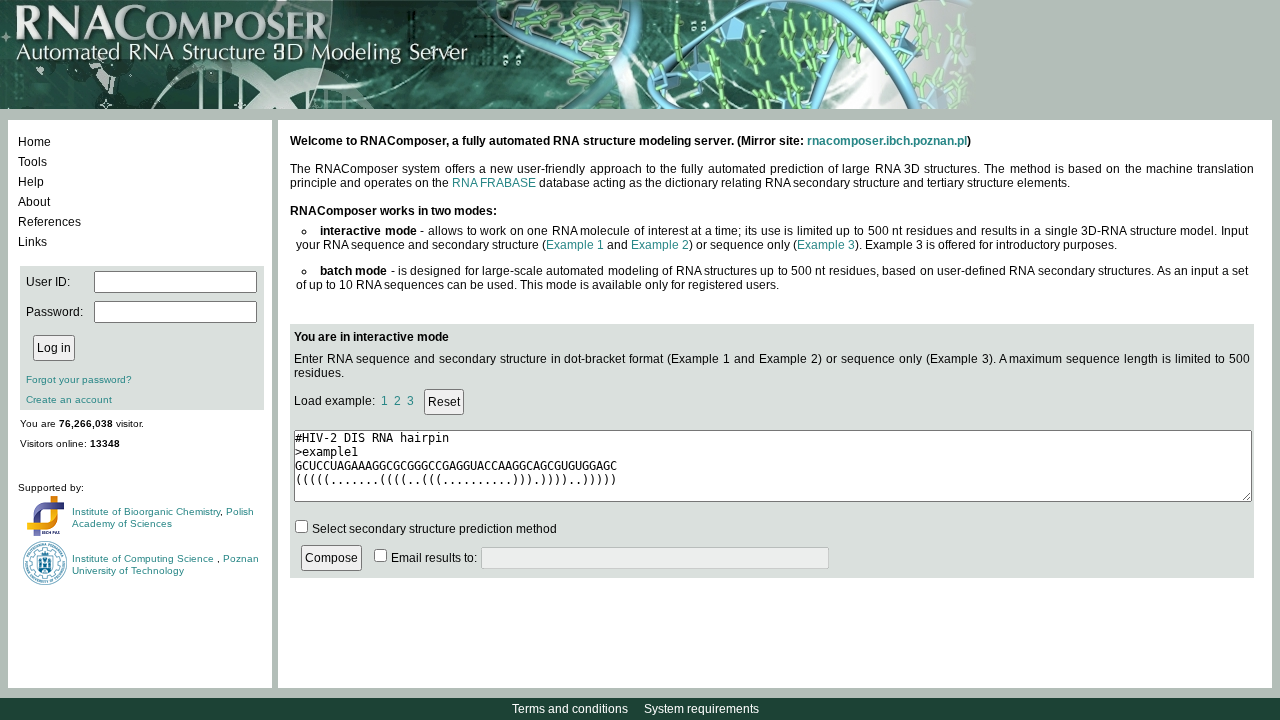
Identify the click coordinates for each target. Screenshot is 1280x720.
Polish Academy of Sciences (163, 517)
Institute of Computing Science (144, 558)
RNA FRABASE (494, 183)
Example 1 (575, 245)
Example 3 (826, 245)
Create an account (69, 399)
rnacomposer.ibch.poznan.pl (887, 141)
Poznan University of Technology (165, 564)
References (49, 222)
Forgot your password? (79, 379)
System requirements (701, 709)
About (34, 202)
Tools (32, 162)
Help (31, 182)
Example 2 (660, 245)
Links (32, 242)
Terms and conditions (570, 709)
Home (34, 142)
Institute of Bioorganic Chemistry (146, 511)
